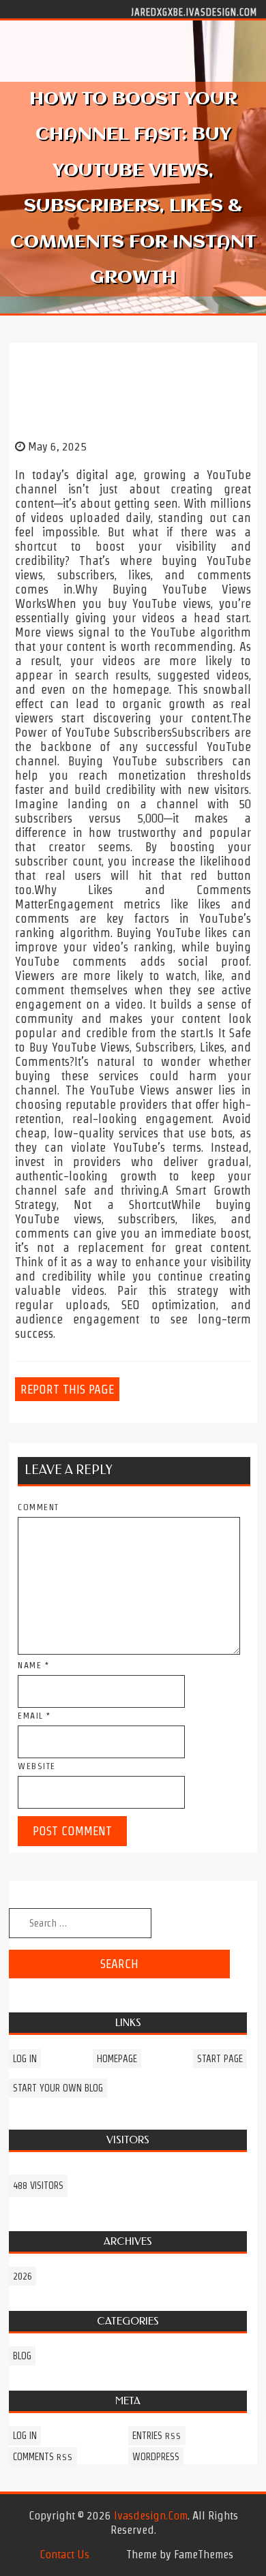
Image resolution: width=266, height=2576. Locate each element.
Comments (43, 2457)
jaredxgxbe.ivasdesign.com (194, 12)
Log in (25, 2059)
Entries (157, 2436)
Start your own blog (58, 2088)
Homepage (117, 2059)
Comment (39, 1507)
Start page (220, 2059)
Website (37, 1766)
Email (34, 1716)
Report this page (67, 1389)
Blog (22, 2356)
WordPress (156, 2457)
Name (33, 1665)
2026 (23, 2276)
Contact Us (64, 2554)
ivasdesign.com (151, 2515)
